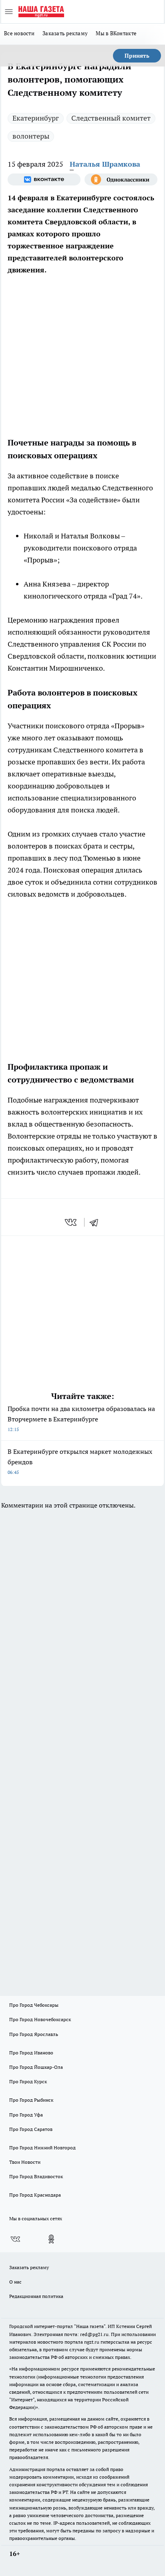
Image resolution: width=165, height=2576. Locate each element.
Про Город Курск (28, 2081)
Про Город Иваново (31, 2053)
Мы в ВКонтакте (116, 33)
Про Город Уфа (26, 2115)
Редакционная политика (36, 2296)
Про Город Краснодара (35, 2195)
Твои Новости (25, 2162)
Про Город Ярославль (34, 2034)
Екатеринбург (36, 118)
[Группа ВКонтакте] (44, 179)
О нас (15, 2282)
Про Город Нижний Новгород (42, 2148)
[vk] (71, 1222)
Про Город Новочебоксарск (40, 2019)
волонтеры (31, 136)
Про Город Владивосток (36, 2176)
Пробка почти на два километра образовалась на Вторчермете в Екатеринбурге (81, 1418)
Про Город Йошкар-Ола (36, 2067)
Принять (137, 56)
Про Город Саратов (31, 2129)
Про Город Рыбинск (31, 2100)
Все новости (19, 33)
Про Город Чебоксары (34, 2005)
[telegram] (97, 1222)
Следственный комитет (111, 118)
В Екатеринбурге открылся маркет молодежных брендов (80, 1461)
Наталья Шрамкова (105, 164)
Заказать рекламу (65, 33)
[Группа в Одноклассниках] (121, 179)
